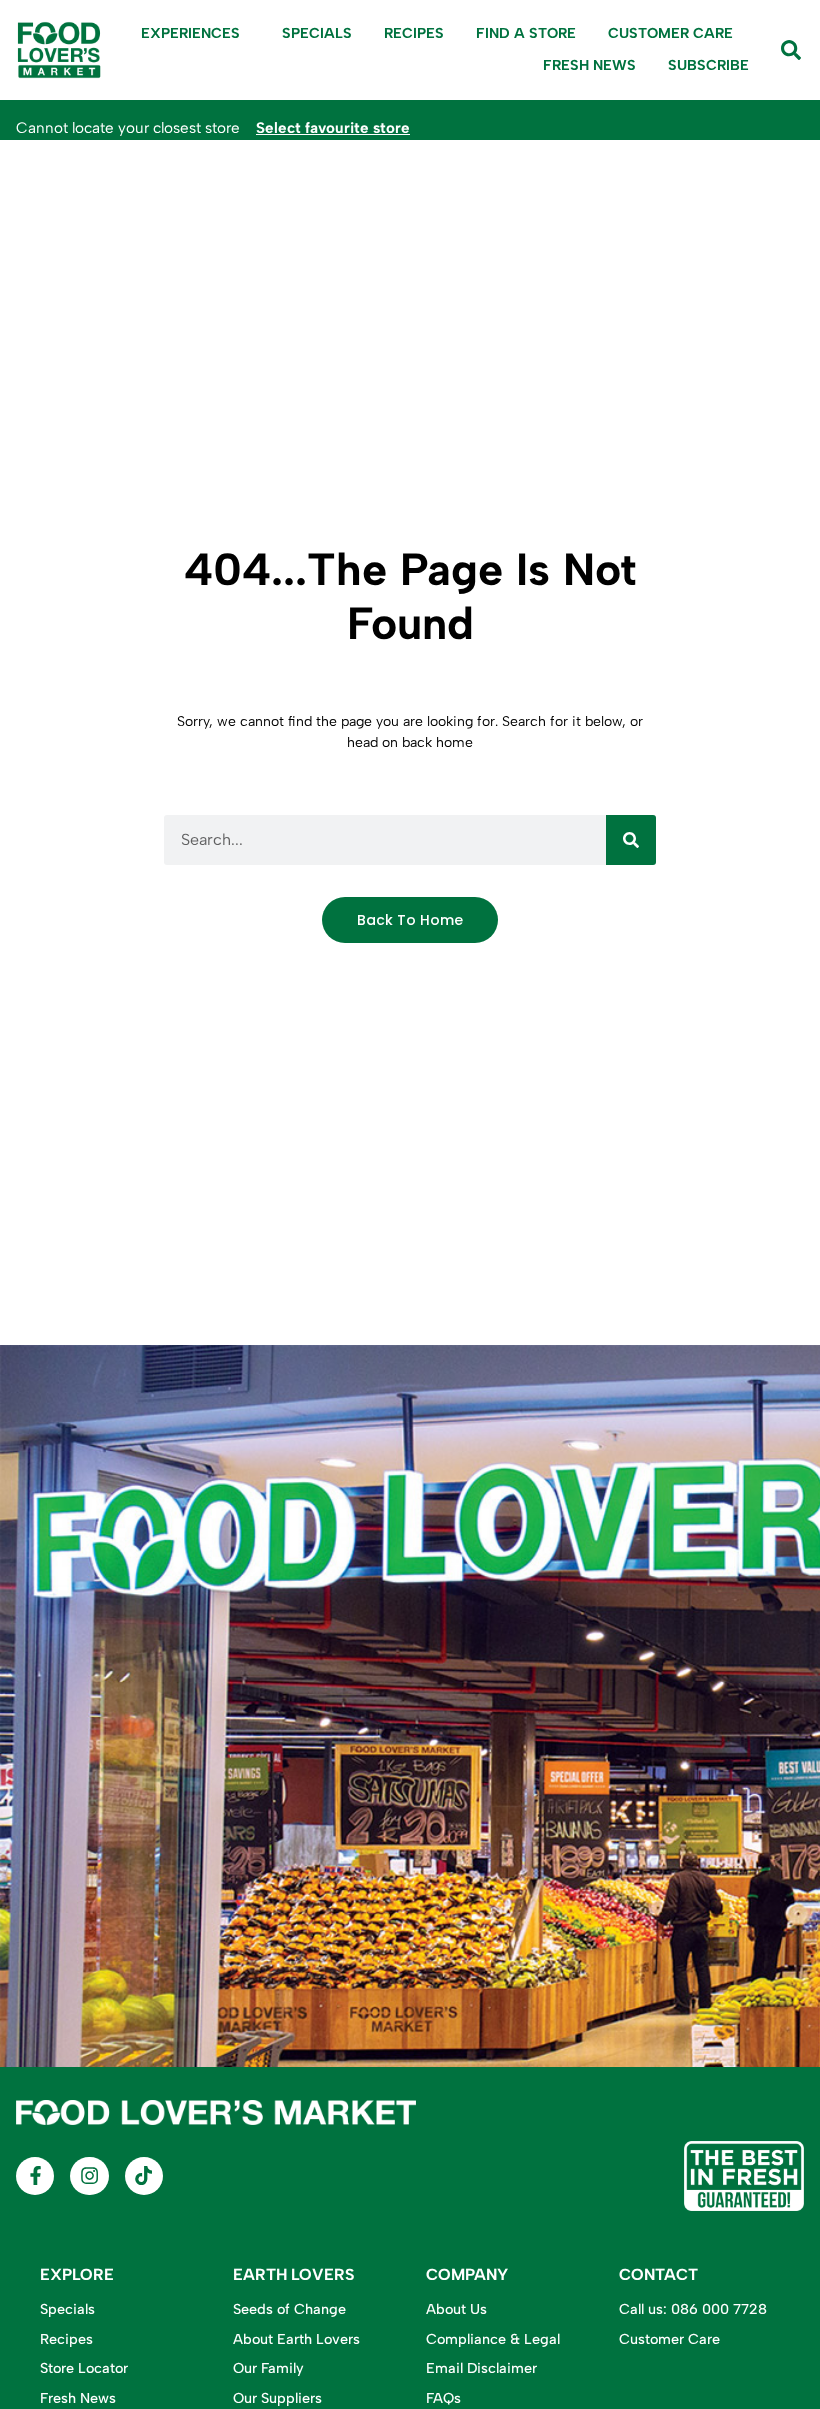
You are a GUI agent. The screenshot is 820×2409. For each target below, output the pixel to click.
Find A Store (526, 33)
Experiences (190, 33)
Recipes (414, 33)
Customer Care (670, 33)
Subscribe (708, 65)
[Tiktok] (144, 2176)
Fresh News (589, 65)
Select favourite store (333, 128)
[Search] (631, 840)
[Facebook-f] (35, 2176)
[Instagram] (89, 2176)
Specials (317, 33)
